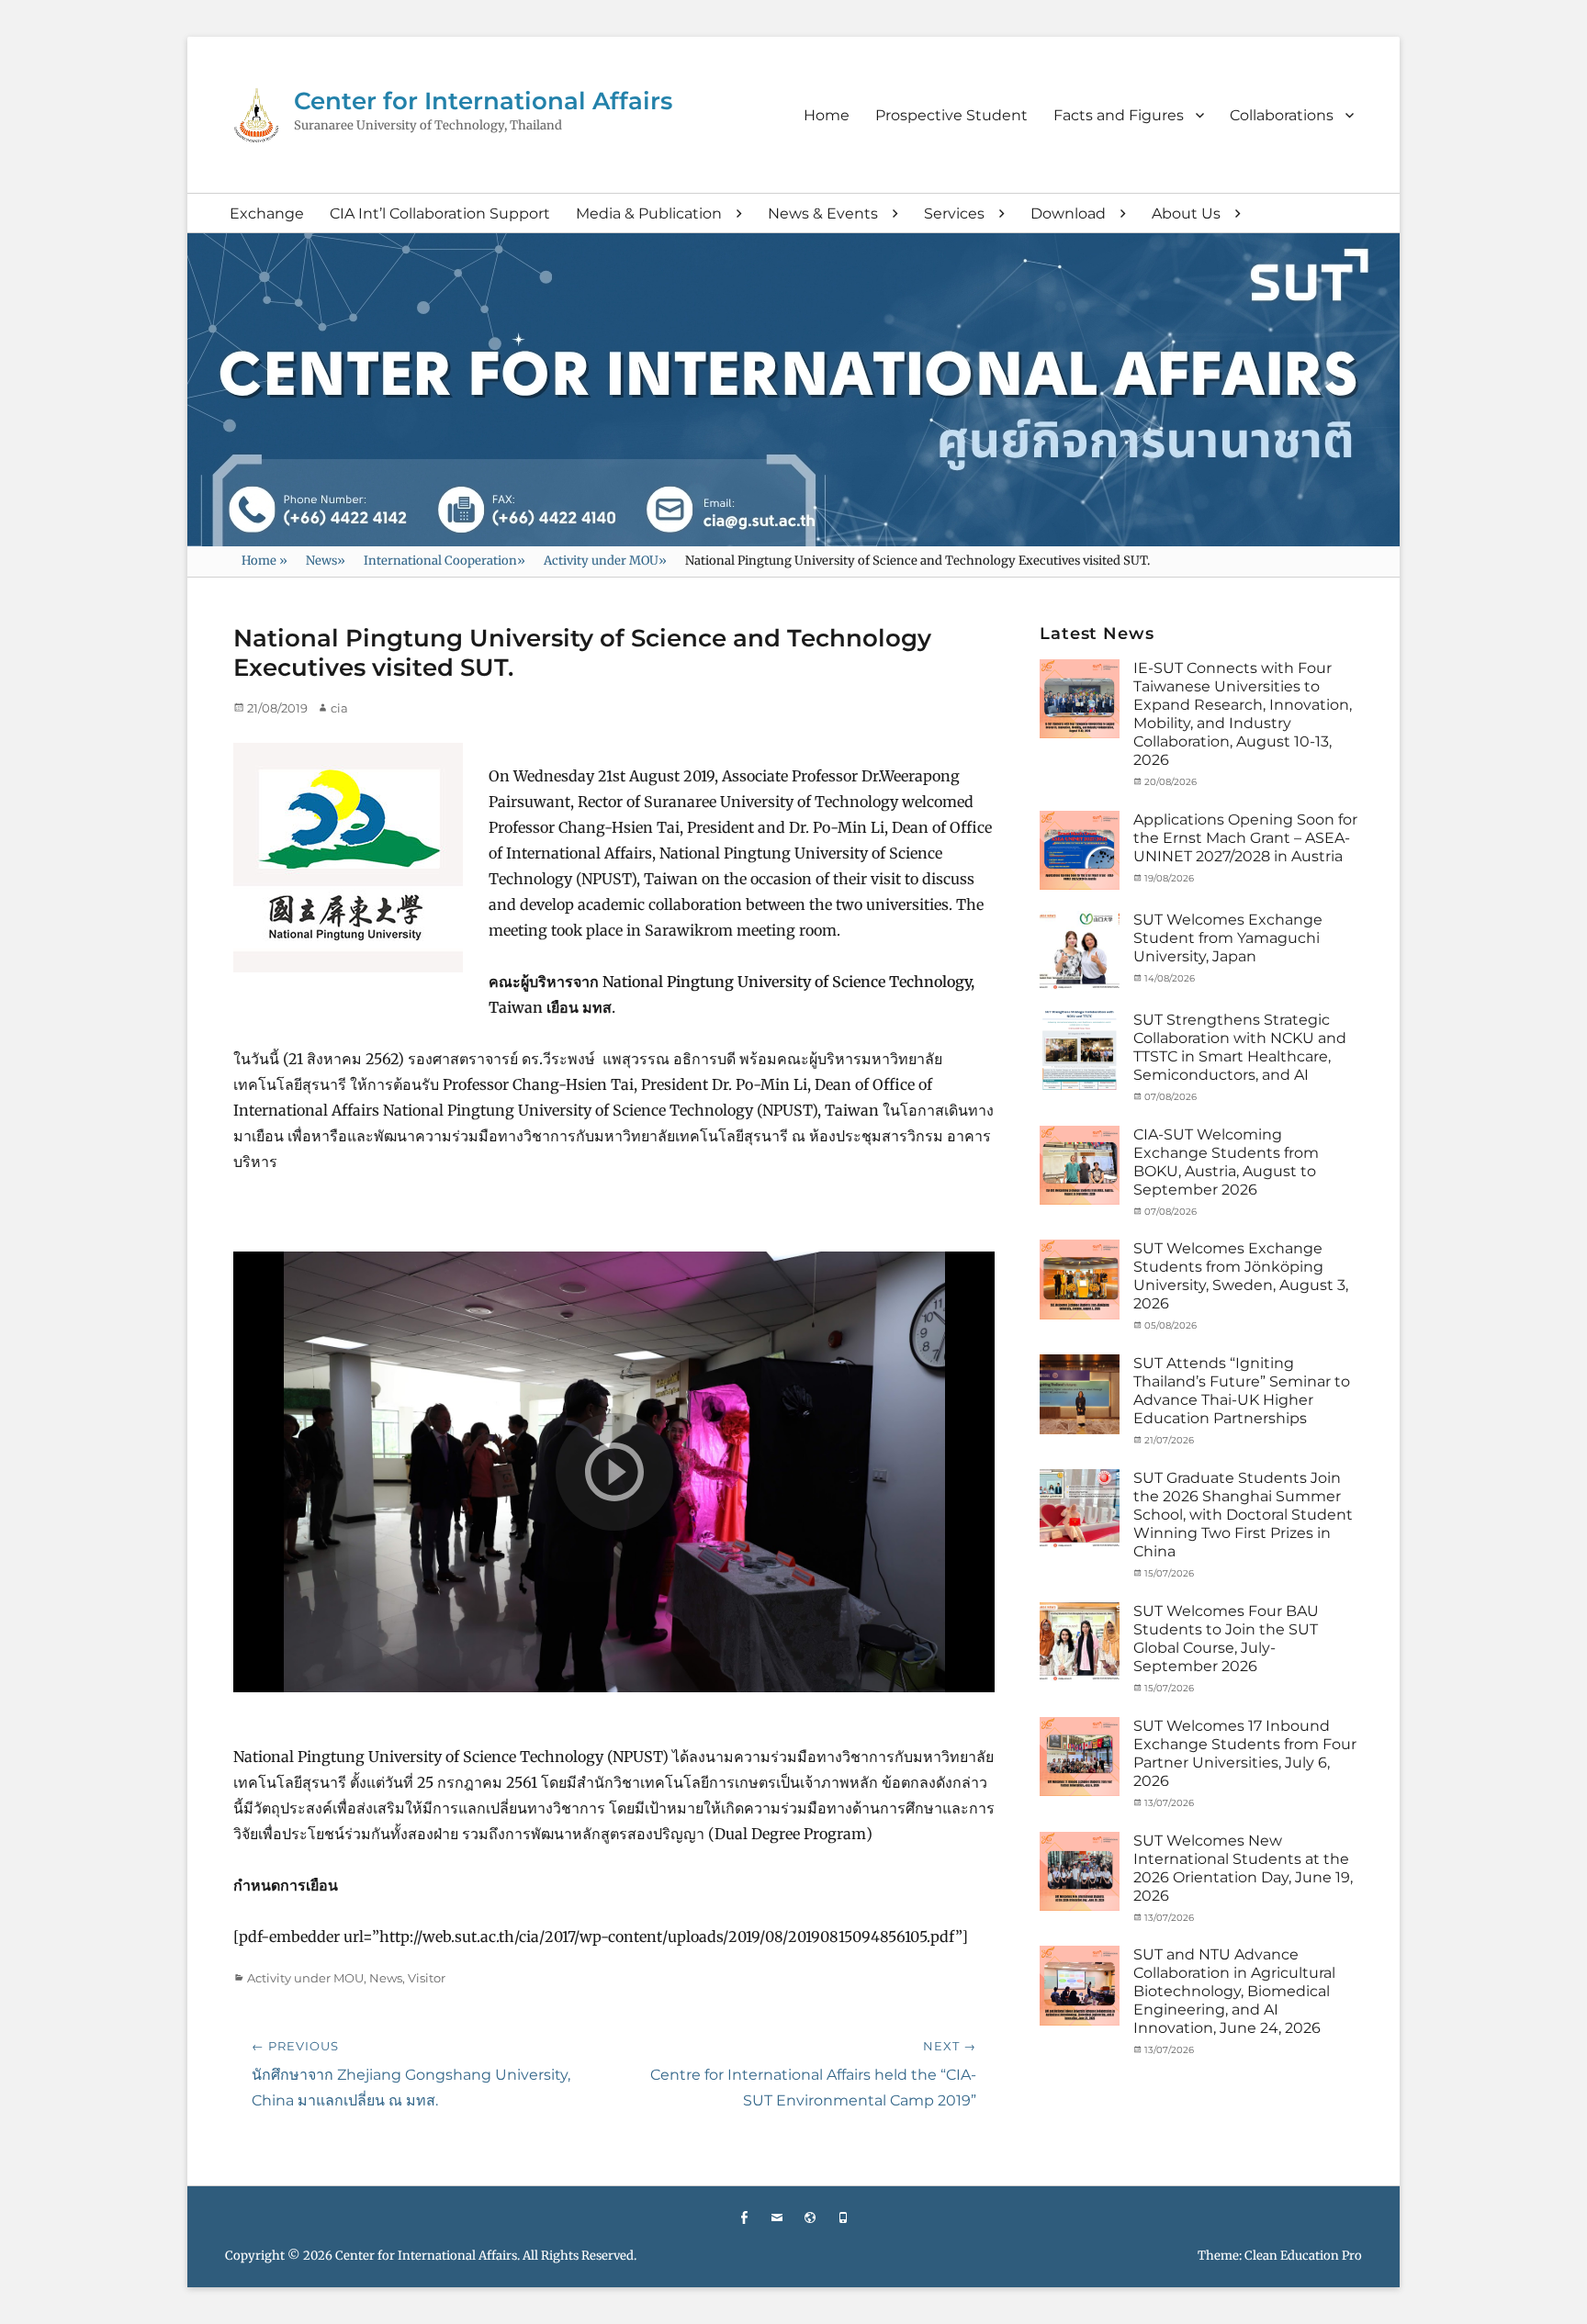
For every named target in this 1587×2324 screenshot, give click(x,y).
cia (339, 708)
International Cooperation (445, 561)
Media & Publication (649, 213)
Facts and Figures (1119, 115)
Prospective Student (951, 115)
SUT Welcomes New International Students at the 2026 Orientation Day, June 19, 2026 (1243, 1868)
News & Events (823, 213)
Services (954, 213)
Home (827, 115)
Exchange (267, 213)
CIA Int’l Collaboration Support (440, 213)
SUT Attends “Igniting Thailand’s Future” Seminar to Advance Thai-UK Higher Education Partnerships (1242, 1391)
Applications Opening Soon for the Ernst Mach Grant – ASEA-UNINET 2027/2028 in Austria (1245, 838)
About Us (1186, 213)
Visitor (427, 1978)
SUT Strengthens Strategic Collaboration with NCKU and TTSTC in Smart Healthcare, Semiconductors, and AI (1240, 1047)
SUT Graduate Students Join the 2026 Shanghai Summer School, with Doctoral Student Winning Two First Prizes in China (1243, 1515)
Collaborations (1282, 115)
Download (1068, 213)
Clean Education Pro (1303, 2256)
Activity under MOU (605, 561)
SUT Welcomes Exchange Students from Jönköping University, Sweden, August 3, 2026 (1241, 1276)
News (326, 561)
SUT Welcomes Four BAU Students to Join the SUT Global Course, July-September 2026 (1226, 1639)
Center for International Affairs (483, 101)
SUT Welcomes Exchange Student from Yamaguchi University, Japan (1228, 938)
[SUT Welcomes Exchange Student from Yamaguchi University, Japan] (1079, 949)
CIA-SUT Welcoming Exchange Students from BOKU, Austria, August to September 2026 (1226, 1162)
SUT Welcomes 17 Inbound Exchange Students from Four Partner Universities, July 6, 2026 (1245, 1753)
